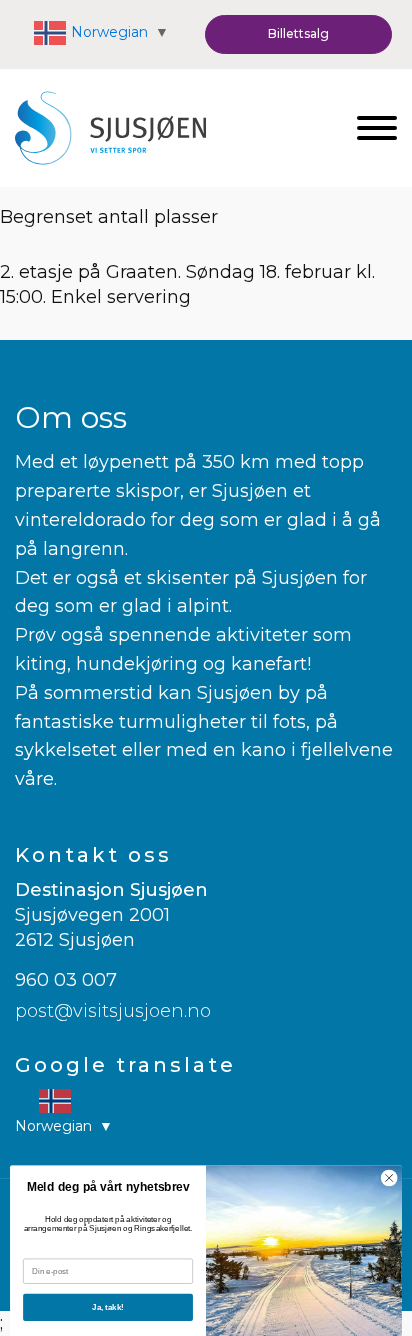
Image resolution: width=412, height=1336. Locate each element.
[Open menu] (377, 128)
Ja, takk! (108, 1307)
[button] (298, 34)
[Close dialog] (389, 1178)
